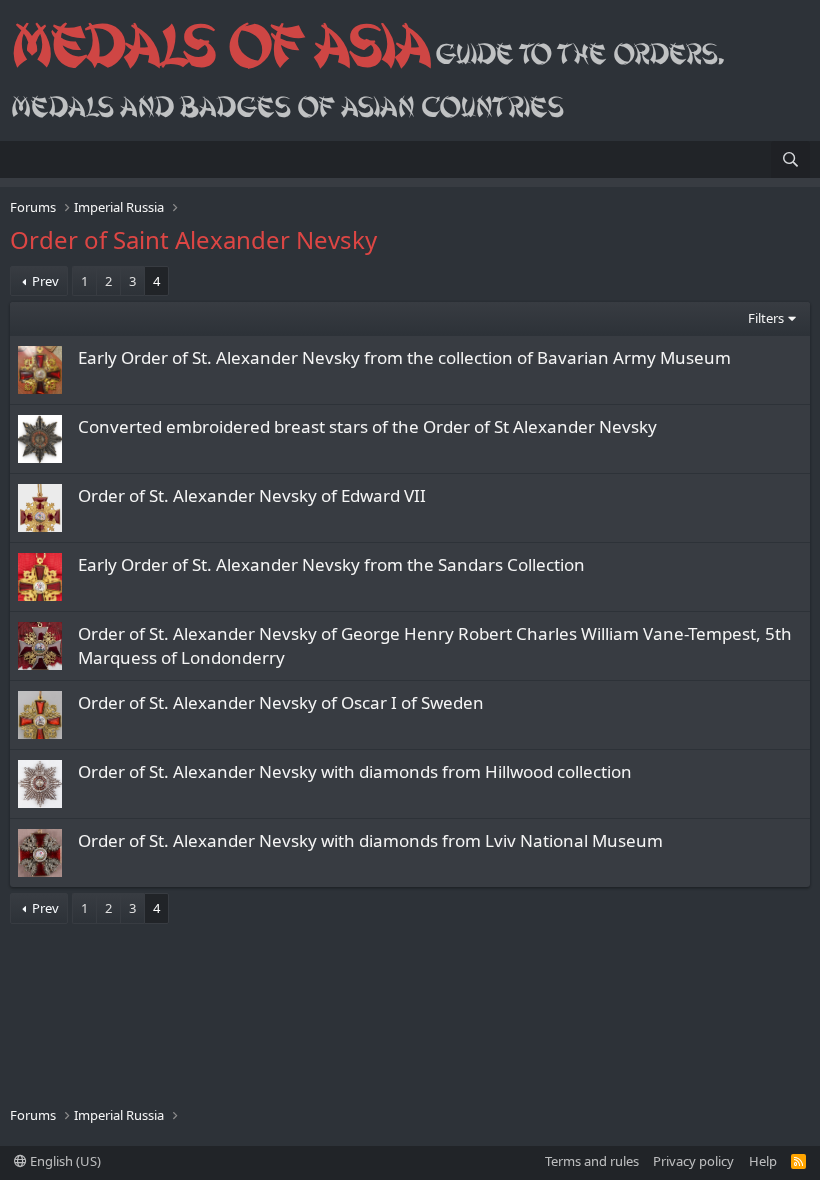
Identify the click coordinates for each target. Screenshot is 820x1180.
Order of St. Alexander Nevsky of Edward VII (252, 495)
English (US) (64, 1161)
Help (763, 1161)
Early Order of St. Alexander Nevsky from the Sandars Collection (331, 564)
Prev (45, 281)
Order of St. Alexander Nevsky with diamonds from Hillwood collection (355, 771)
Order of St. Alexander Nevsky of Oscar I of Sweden (281, 702)
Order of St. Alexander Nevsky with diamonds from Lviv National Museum (370, 840)
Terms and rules (592, 1161)
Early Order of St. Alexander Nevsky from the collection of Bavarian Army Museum (404, 357)
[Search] (790, 159)
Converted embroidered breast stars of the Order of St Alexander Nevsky (367, 426)
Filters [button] (766, 318)
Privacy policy (693, 1161)
